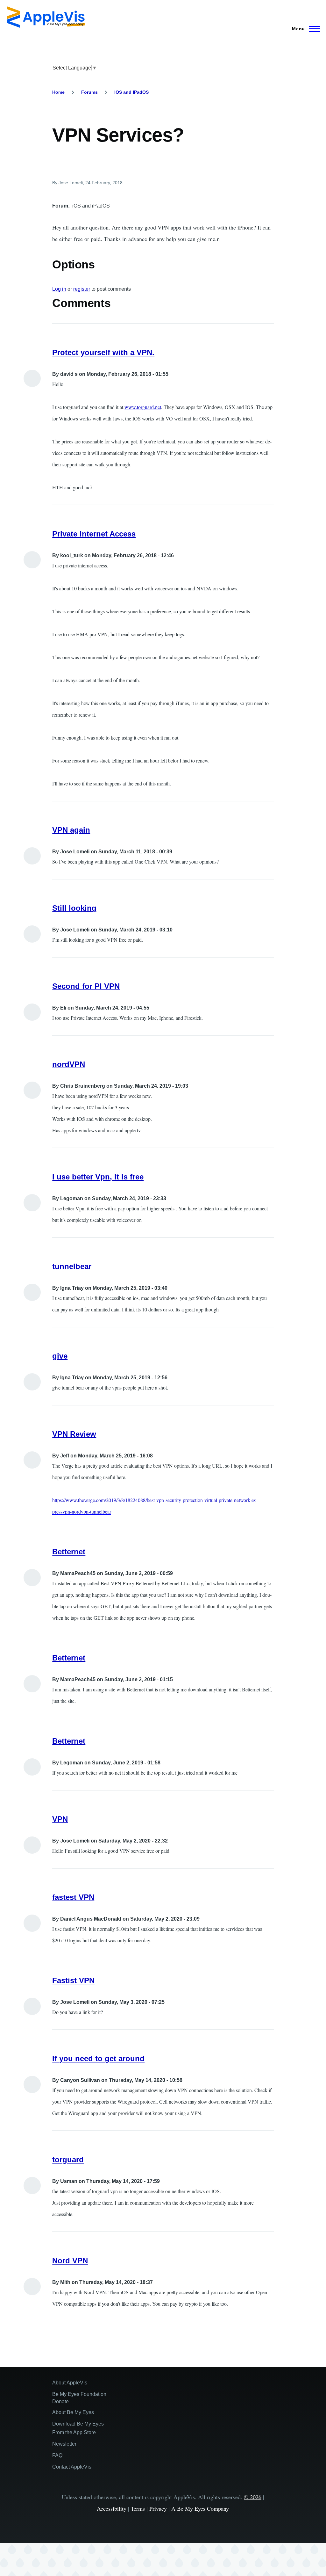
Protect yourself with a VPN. (103, 352)
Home (58, 92)
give (60, 1356)
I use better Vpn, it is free (98, 1177)
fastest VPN (73, 1897)
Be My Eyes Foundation (79, 2394)
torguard (68, 2160)
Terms (138, 2508)
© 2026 (253, 2497)
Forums (89, 92)
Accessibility (112, 2508)
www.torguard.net (143, 407)
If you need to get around (98, 2058)
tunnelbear (72, 1266)
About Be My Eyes (73, 2412)
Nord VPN (70, 2261)
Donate (60, 2401)
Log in (59, 289)
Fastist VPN (73, 1980)
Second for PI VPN (86, 986)
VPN (60, 1819)
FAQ (57, 2455)
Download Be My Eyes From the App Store (78, 2428)
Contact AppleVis (72, 2467)
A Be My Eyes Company (200, 2508)
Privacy (158, 2508)
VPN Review (74, 1434)
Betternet (69, 1552)
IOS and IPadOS (131, 92)
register (82, 289)
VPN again (71, 830)
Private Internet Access (94, 534)
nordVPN (69, 1064)
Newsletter (64, 2444)
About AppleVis (70, 2383)
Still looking (74, 908)
